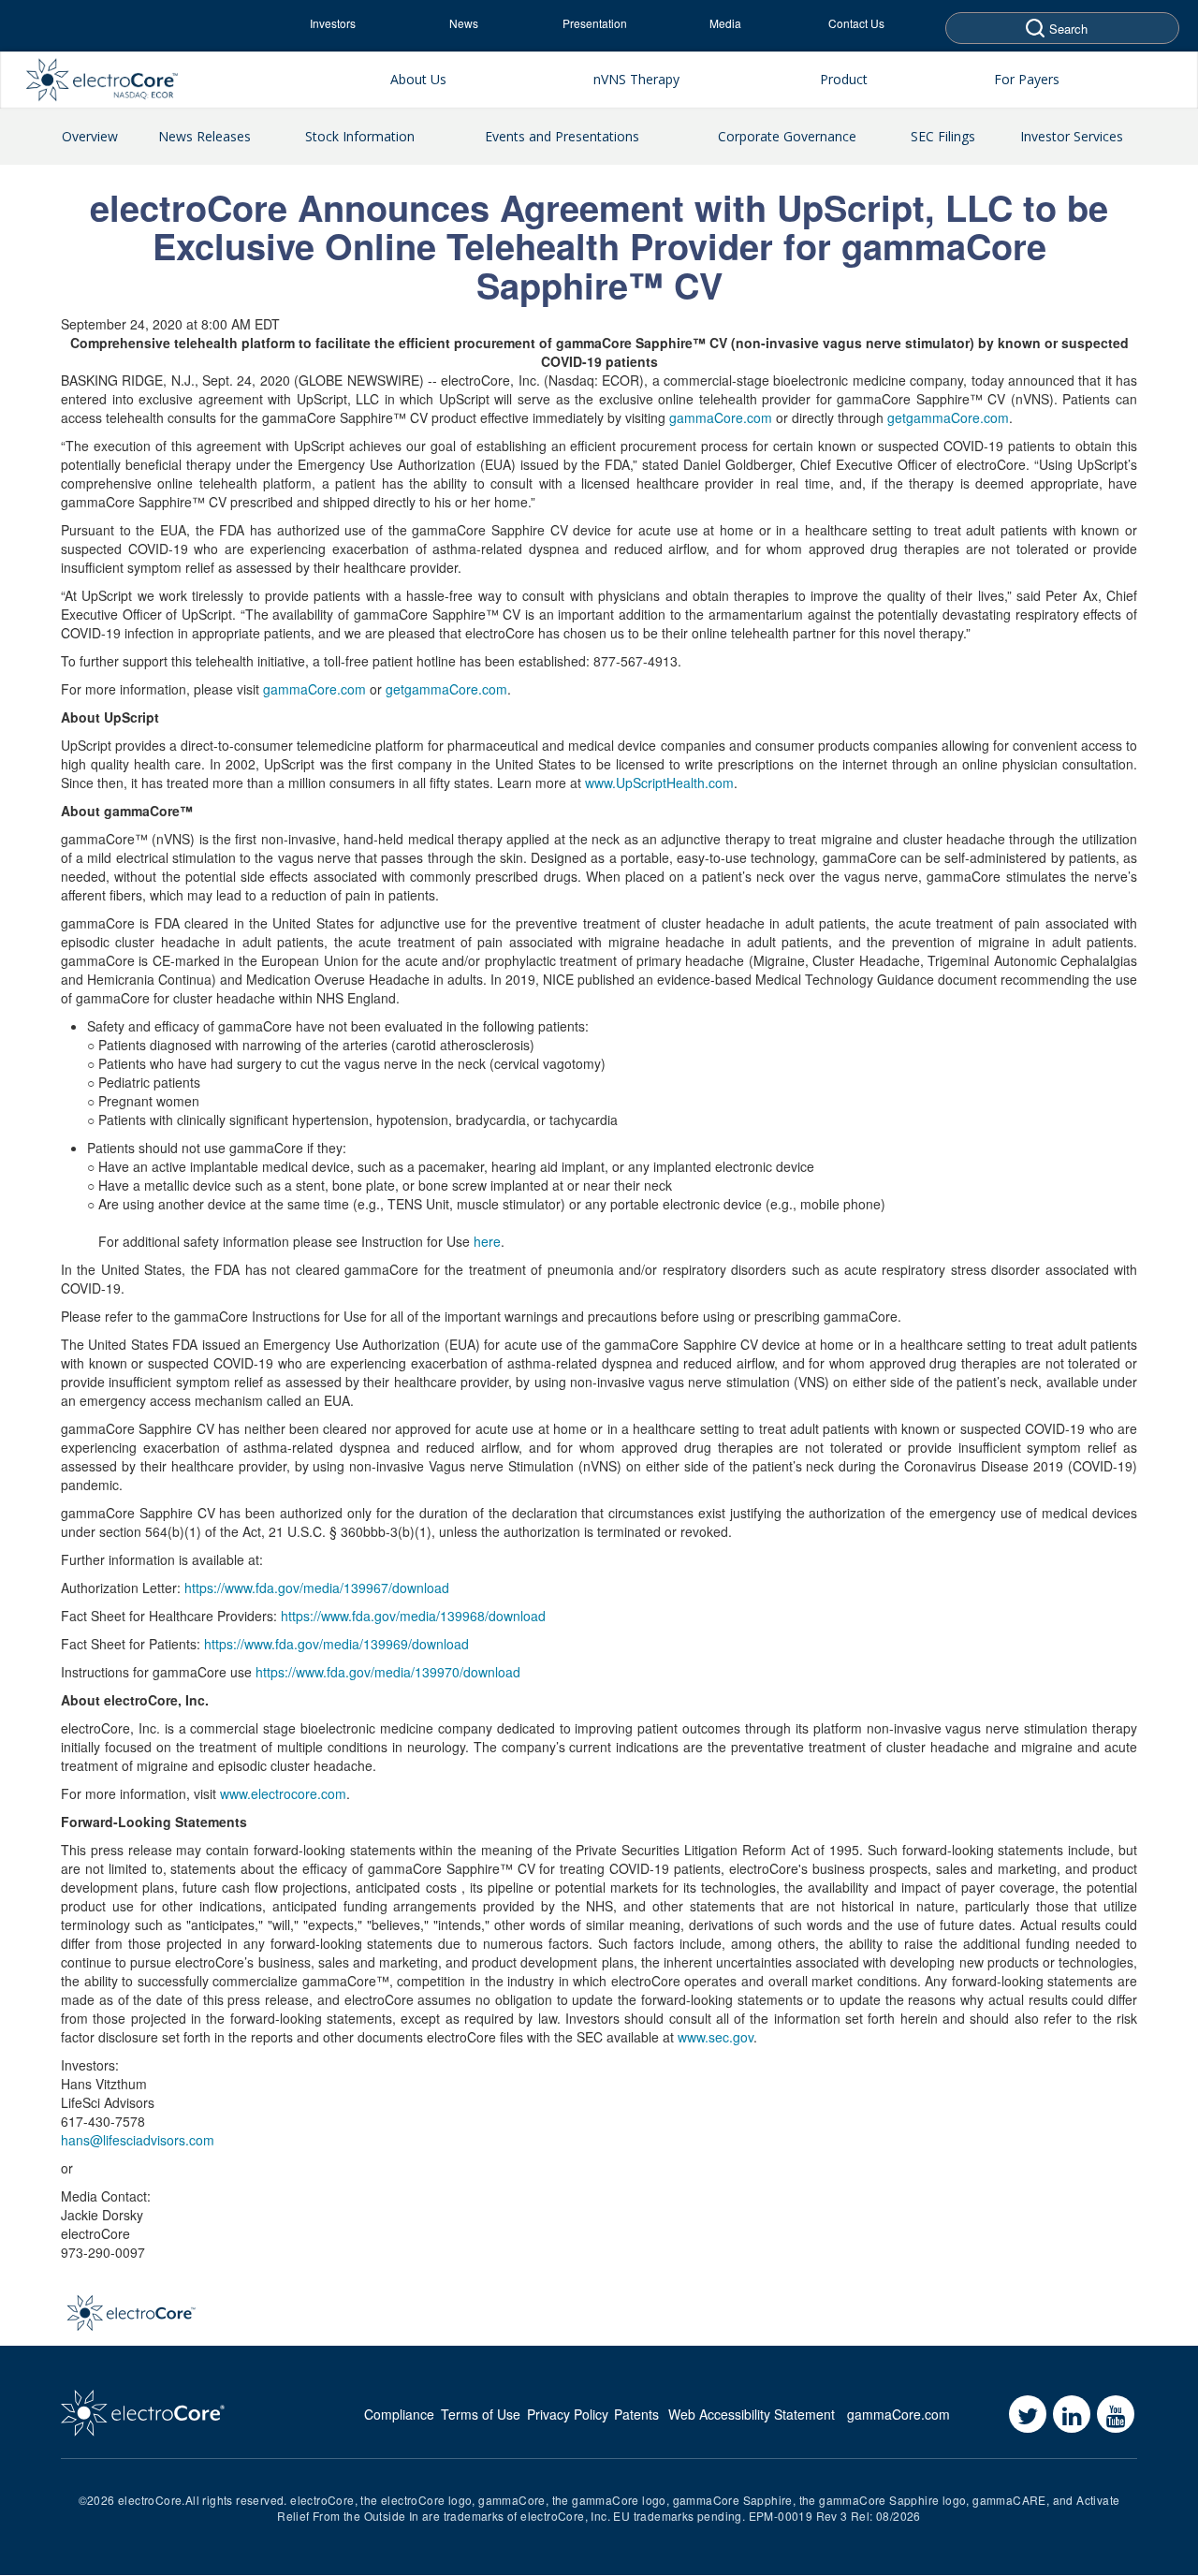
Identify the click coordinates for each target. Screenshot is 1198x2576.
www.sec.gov (716, 2037)
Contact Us (856, 23)
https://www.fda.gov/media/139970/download (388, 1672)
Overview (90, 136)
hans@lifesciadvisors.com (138, 2140)
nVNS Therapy (636, 79)
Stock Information (360, 136)
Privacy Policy (568, 2414)
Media (725, 23)
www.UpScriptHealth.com (659, 783)
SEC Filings (943, 136)
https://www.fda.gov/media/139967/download (317, 1588)
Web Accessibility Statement (752, 2414)
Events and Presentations (562, 136)
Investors (333, 23)
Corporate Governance (787, 136)
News (464, 23)
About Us (418, 79)
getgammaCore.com (948, 417)
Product (844, 79)
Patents (636, 2414)
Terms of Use (481, 2414)
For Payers (1027, 79)
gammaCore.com (721, 417)
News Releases (205, 136)
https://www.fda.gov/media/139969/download (336, 1644)
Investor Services (1072, 136)
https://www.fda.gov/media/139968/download (413, 1616)
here (487, 1241)
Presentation (595, 23)
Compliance (399, 2414)
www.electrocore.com (283, 1793)
